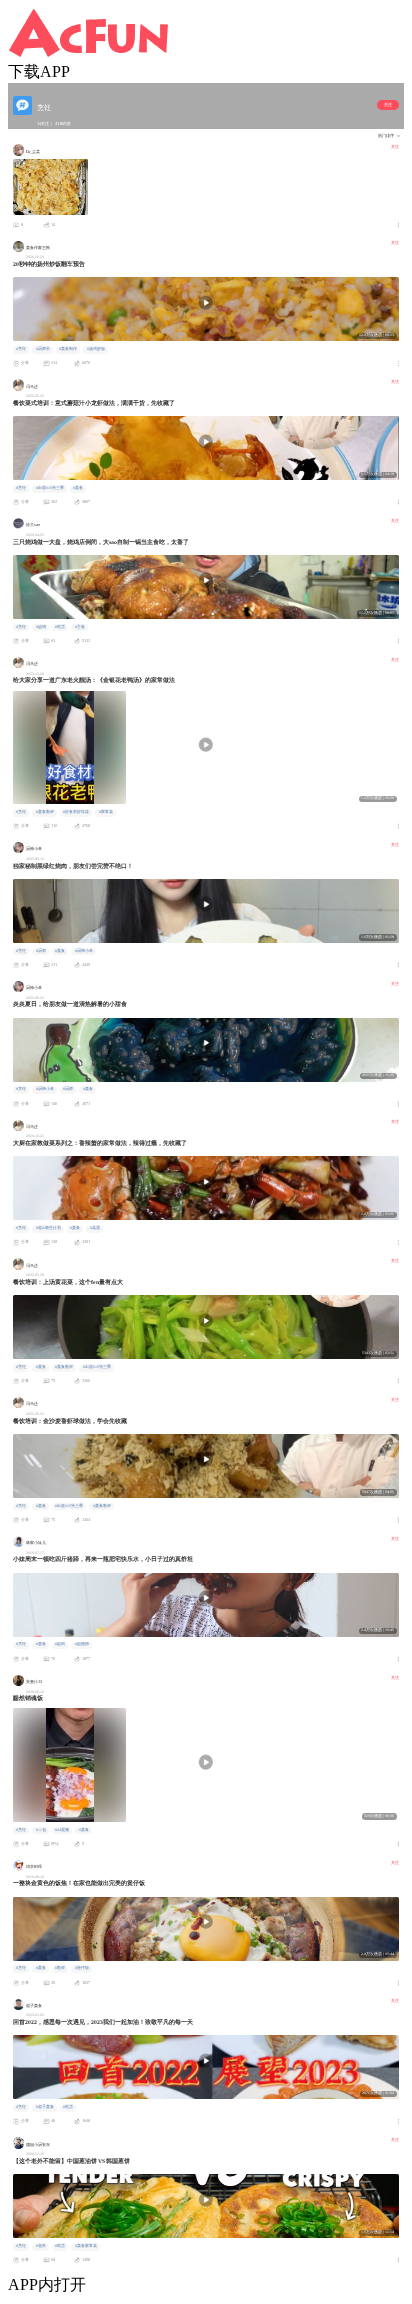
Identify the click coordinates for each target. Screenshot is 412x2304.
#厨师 (41, 951)
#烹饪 (21, 349)
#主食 (80, 627)
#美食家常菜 (86, 2246)
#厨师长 (43, 349)
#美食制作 (68, 349)
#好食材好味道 (76, 812)
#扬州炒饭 (96, 349)
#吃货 (60, 627)
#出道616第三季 (50, 488)
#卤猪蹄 (82, 1644)
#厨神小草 (84, 951)
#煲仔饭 (82, 1968)
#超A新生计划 (48, 1228)
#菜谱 (95, 1228)
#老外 (41, 2246)
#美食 (78, 488)
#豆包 (41, 1830)
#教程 (60, 1968)
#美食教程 (45, 812)
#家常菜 (106, 812)
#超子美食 (45, 2107)
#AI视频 (62, 1830)
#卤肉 (60, 1644)
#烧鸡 (41, 627)
